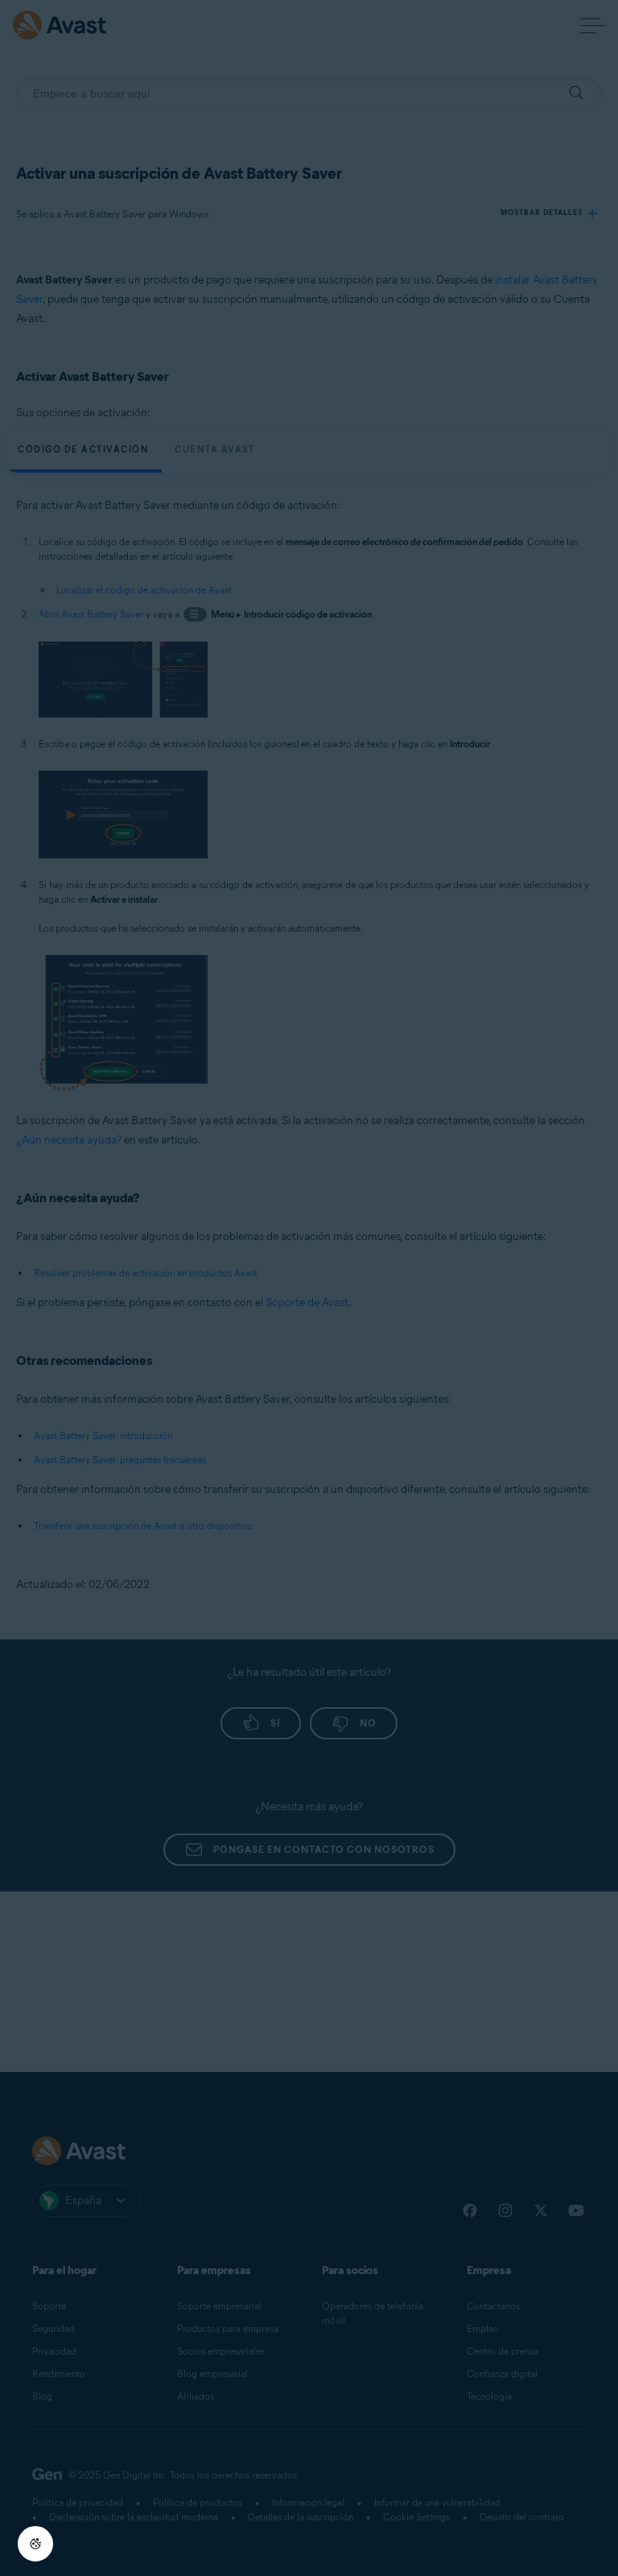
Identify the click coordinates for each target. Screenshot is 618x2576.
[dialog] (309, 1288)
